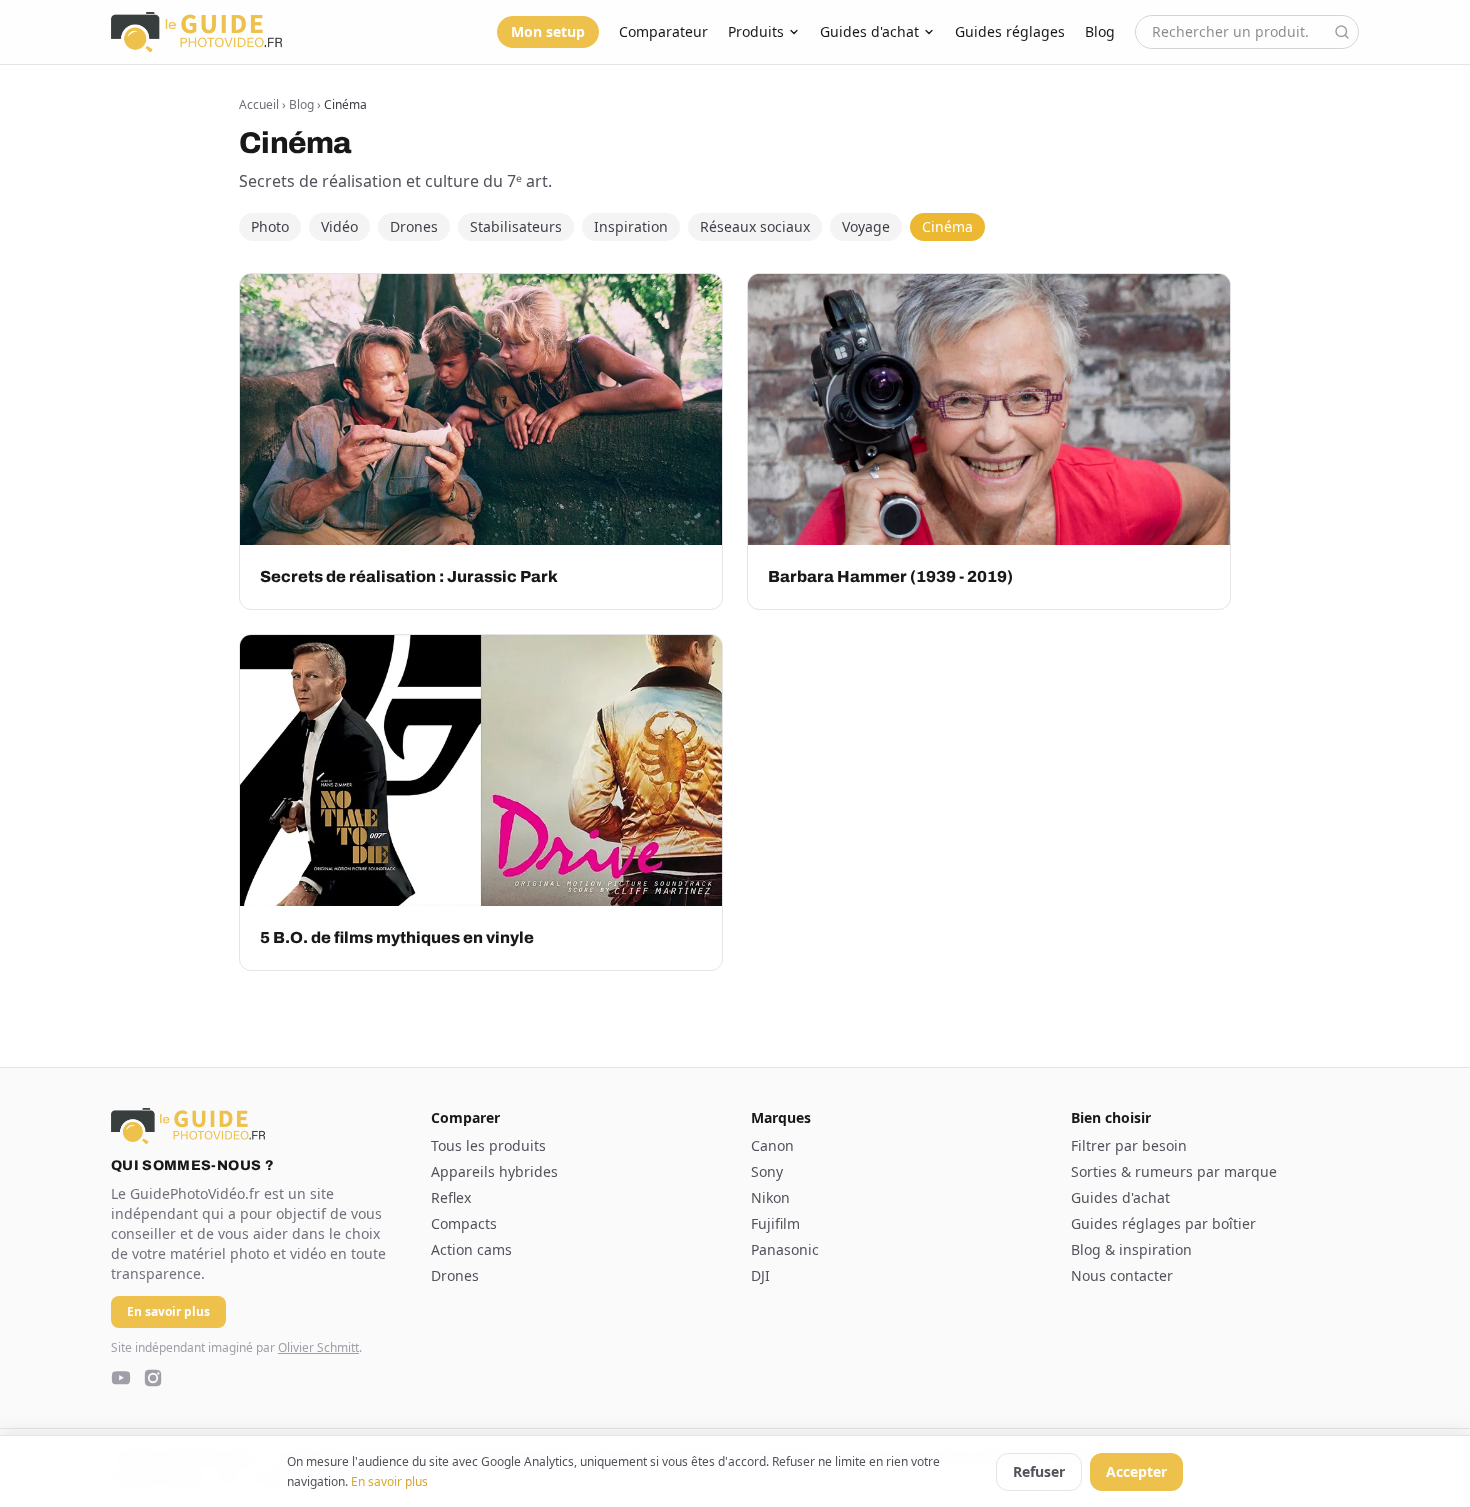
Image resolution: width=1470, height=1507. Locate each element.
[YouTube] (121, 1378)
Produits (756, 31)
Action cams (471, 1249)
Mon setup (548, 31)
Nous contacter (1122, 1275)
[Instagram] (153, 1378)
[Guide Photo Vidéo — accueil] (196, 32)
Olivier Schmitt (318, 1347)
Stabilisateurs (516, 226)
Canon (772, 1145)
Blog (1100, 31)
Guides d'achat (869, 31)
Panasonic (785, 1249)
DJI (760, 1275)
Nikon (770, 1197)
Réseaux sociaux (755, 226)
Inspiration (631, 226)
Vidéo (339, 226)
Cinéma (947, 226)
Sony (767, 1171)
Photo (270, 226)
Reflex (451, 1197)
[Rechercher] (1342, 32)
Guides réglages (1010, 31)
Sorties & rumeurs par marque (1174, 1171)
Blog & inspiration (1131, 1249)
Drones (414, 226)
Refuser (1039, 1471)
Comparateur (663, 31)
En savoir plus (389, 1481)
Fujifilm (775, 1223)
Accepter (1136, 1471)
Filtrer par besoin (1129, 1145)
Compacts (464, 1223)
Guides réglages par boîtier (1163, 1223)
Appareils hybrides (494, 1171)
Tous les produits (488, 1145)
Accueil (259, 104)
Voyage (866, 226)
